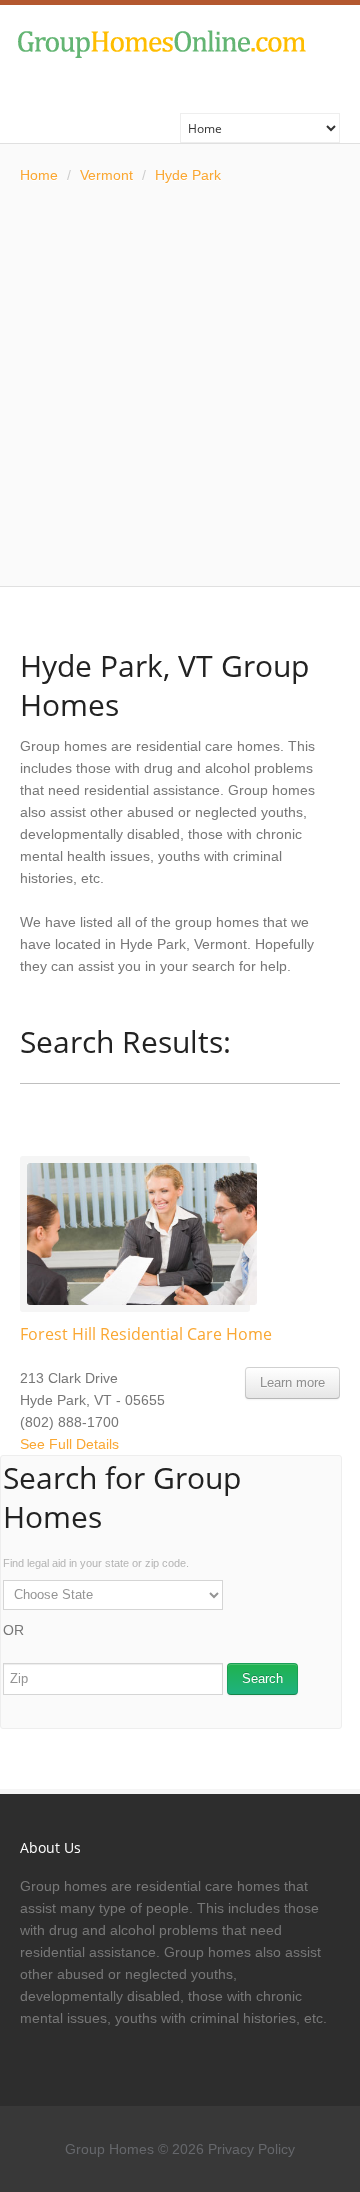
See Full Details (69, 1444)
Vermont (106, 175)
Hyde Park (188, 175)
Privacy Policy (251, 2149)
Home (39, 175)
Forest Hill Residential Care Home (146, 1334)
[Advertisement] (180, 386)
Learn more (292, 1382)
